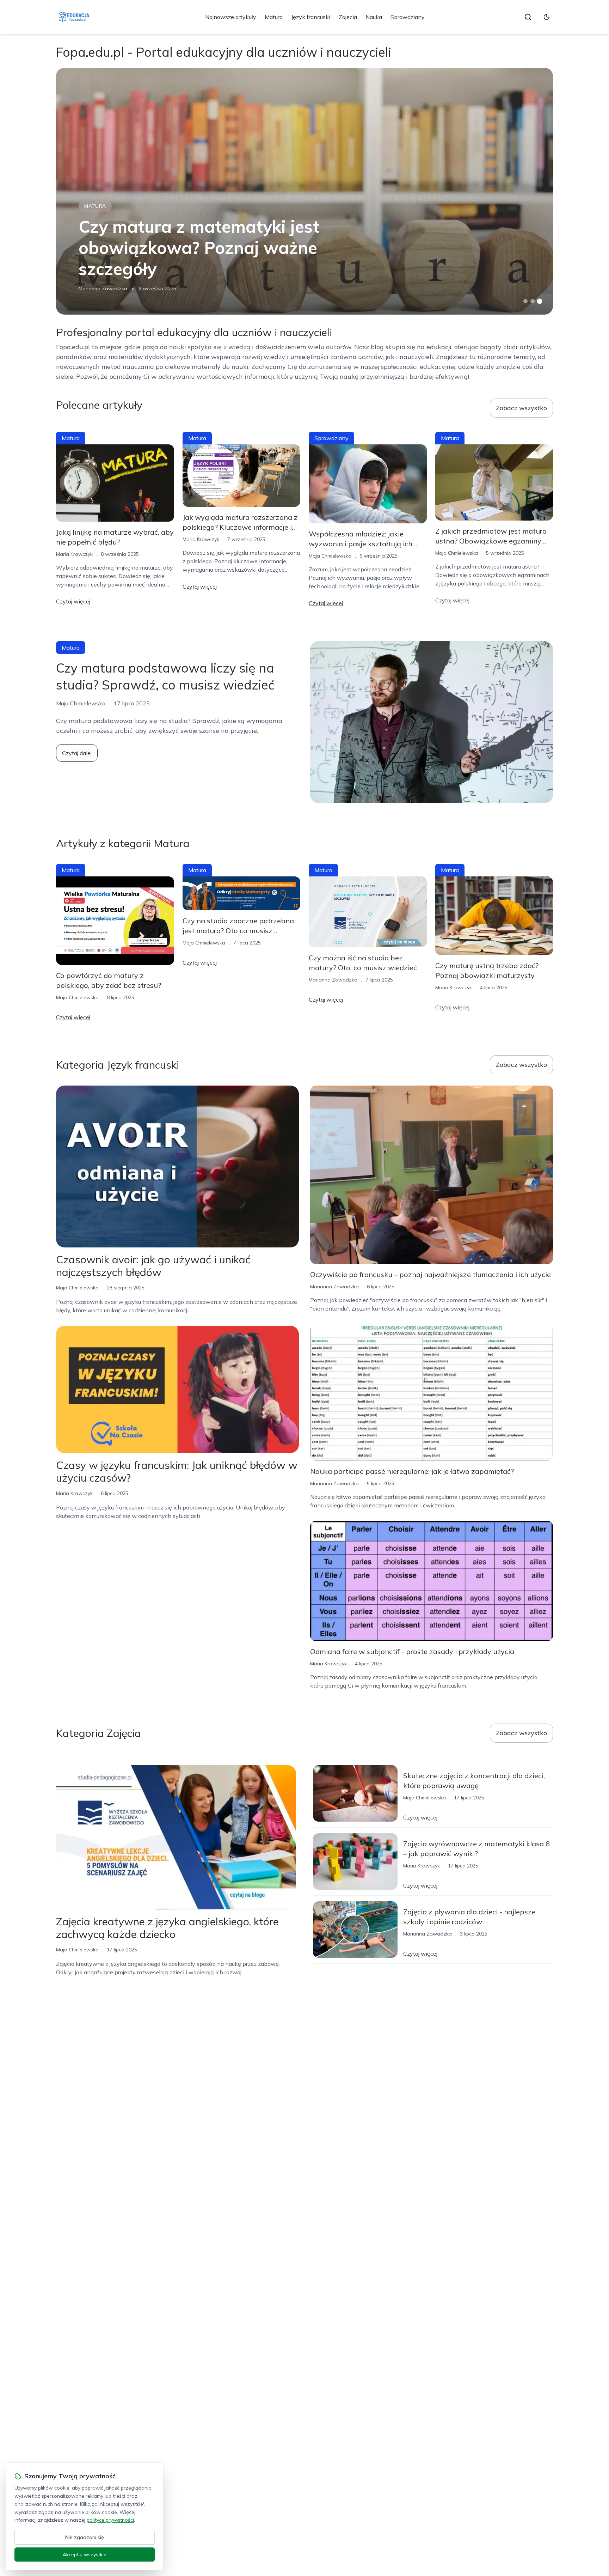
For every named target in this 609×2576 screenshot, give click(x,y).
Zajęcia (348, 17)
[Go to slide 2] (533, 301)
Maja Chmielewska (330, 556)
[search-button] (528, 17)
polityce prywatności (110, 2520)
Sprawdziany (408, 17)
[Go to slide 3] (540, 301)
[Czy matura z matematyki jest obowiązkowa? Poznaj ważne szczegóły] (304, 191)
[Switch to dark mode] (547, 17)
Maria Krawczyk (74, 554)
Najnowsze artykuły (231, 17)
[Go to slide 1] (525, 301)
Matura (274, 17)
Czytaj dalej (77, 753)
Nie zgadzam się (85, 2537)
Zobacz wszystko (521, 408)
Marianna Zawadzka (103, 288)
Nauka (374, 17)
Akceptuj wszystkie (85, 2554)
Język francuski (311, 17)
